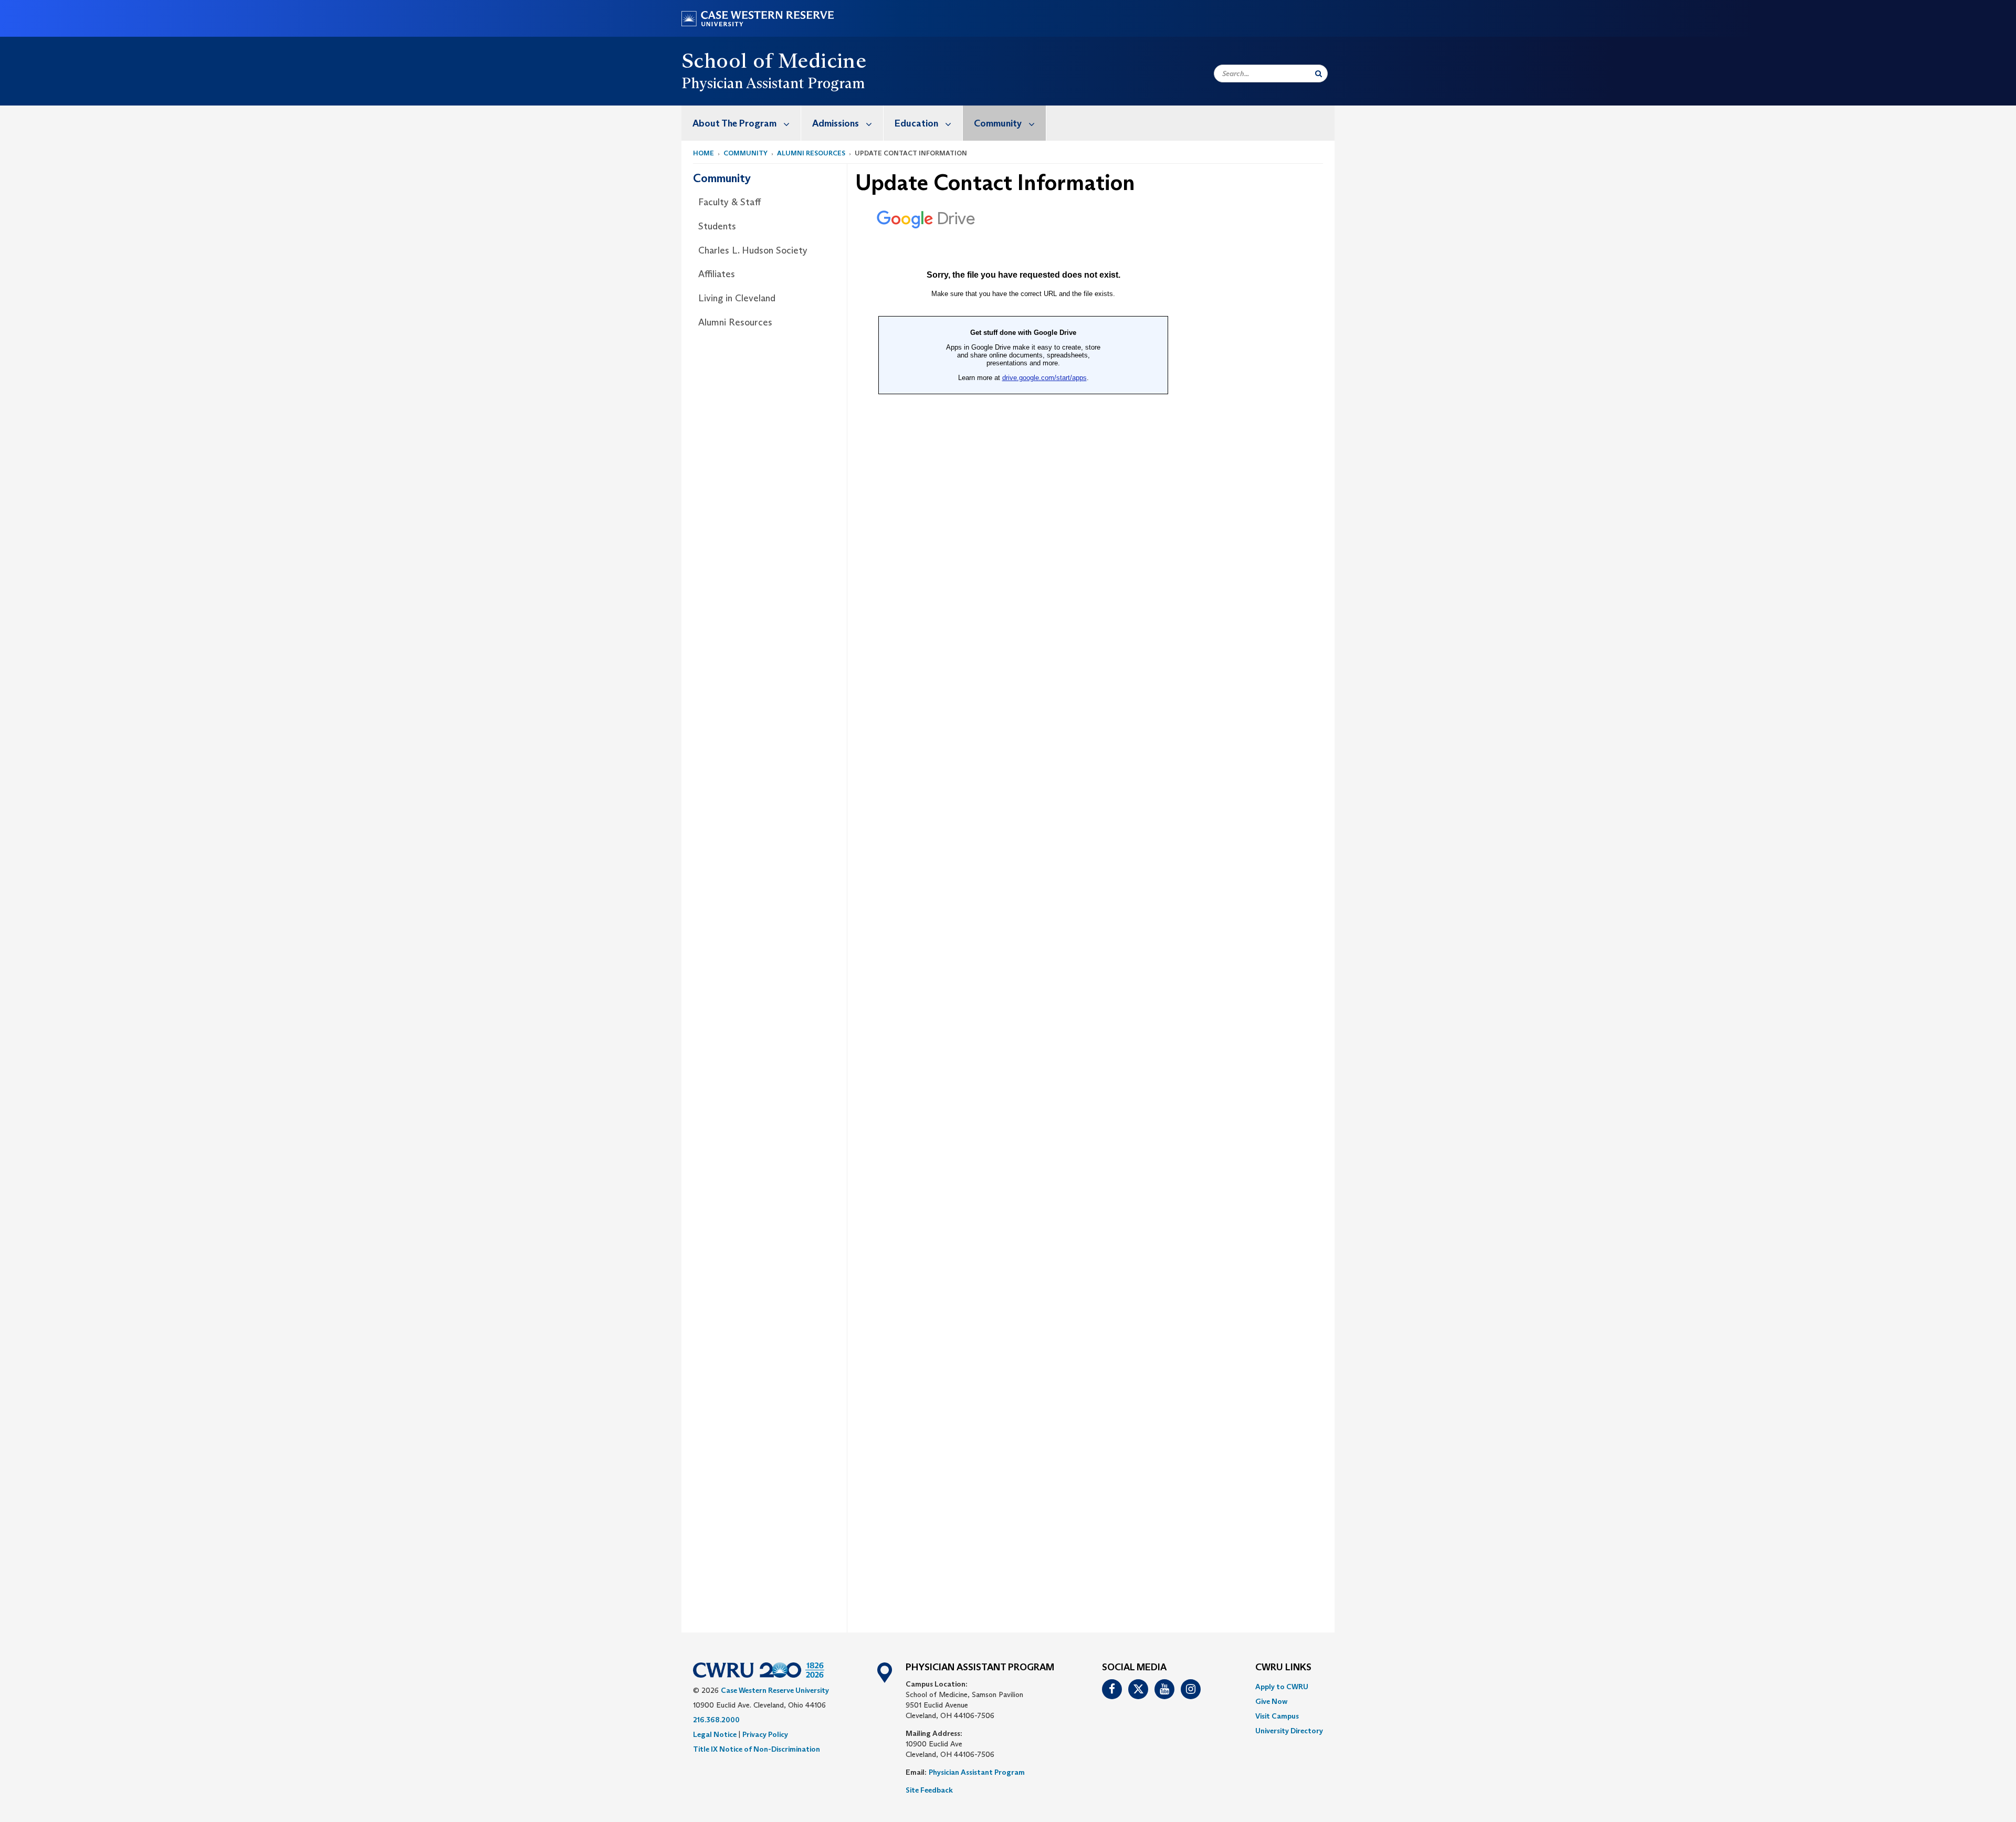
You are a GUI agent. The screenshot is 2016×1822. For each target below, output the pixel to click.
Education (916, 123)
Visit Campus (1277, 1716)
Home (703, 153)
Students (717, 226)
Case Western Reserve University (775, 1690)
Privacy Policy (765, 1734)
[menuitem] (741, 123)
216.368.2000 (716, 1720)
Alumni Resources (811, 153)
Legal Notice (715, 1734)
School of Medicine (774, 60)
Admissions (836, 123)
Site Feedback (929, 1790)
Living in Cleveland (737, 298)
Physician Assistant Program (977, 1772)
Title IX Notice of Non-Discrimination (757, 1749)
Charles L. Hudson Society (753, 250)
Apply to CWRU (1282, 1687)
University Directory (1289, 1731)
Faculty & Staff (729, 202)
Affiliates (717, 274)
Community (998, 123)
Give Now (1271, 1701)
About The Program (734, 123)
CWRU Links (1283, 1668)
